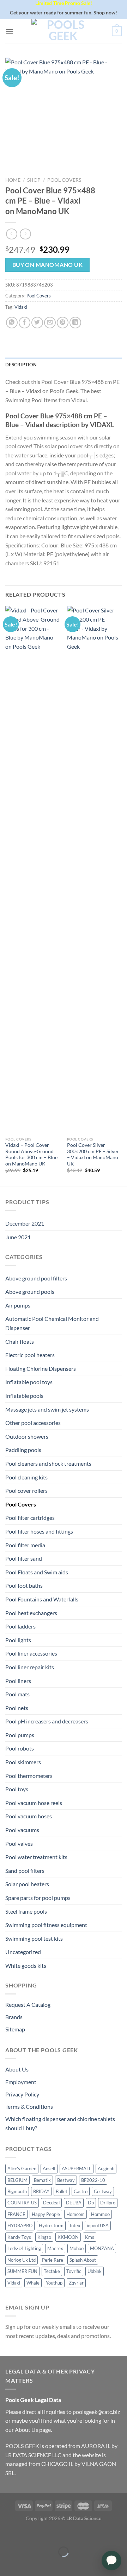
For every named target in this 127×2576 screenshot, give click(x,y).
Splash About (83, 2260)
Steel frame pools (26, 1911)
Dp (91, 2203)
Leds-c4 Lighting (24, 2248)
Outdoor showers (27, 1436)
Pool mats (17, 1694)
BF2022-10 (93, 2180)
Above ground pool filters (36, 1278)
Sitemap (15, 2029)
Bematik (42, 2180)
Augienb (106, 2169)
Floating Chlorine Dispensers (41, 1369)
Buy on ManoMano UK (47, 265)
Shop (34, 180)
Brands (14, 2017)
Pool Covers (64, 180)
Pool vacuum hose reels (34, 1803)
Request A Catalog (28, 2005)
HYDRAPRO (20, 2225)
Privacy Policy (22, 2094)
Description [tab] (21, 365)
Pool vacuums (22, 1830)
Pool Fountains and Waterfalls (42, 1599)
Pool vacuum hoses (29, 1816)
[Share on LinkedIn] (75, 323)
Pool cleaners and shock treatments (48, 1463)
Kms (90, 2237)
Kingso (44, 2237)
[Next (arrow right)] (27, 2564)
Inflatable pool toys (29, 1382)
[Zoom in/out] (27, 2534)
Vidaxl (21, 307)
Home (13, 180)
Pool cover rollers (26, 1491)
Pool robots (20, 1748)
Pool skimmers (23, 1762)
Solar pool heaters (27, 1884)
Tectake (52, 2271)
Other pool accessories (33, 1423)
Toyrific (74, 2271)
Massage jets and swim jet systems (47, 1409)
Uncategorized (23, 1952)
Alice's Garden (22, 2169)
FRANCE (16, 2214)
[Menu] (10, 31)
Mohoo (77, 2248)
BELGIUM (17, 2180)
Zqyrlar (76, 2283)
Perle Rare (53, 2260)
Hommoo (100, 2214)
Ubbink (95, 2271)
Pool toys (17, 1789)
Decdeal (51, 2203)
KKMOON (68, 2237)
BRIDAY (41, 2191)
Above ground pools (30, 1292)
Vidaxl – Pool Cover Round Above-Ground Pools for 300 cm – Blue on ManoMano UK (31, 1154)
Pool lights (18, 1640)
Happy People (46, 2214)
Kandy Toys (19, 2237)
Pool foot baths (24, 1585)
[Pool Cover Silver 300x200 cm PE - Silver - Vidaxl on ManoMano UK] (94, 869)
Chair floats (20, 1341)
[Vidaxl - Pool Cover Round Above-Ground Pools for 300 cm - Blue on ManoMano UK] (33, 869)
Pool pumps (20, 1735)
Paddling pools (23, 1450)
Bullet (62, 2191)
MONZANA (102, 2248)
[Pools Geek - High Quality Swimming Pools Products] (63, 31)
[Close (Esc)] (7, 2534)
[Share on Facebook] (25, 323)
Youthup (54, 2283)
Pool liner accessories (31, 1653)
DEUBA (74, 2203)
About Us (17, 2069)
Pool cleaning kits (26, 1477)
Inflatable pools (24, 1396)
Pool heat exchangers (31, 1613)
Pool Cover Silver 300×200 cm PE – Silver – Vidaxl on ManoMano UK (93, 1154)
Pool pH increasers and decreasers (47, 1721)
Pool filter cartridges (30, 1518)
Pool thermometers (29, 1776)
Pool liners (18, 1681)
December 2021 (25, 1223)
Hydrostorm (51, 2225)
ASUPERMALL (77, 2169)
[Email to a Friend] (50, 323)
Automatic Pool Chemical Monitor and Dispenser (52, 1323)
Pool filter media (25, 1545)
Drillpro (108, 2203)
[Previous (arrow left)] (7, 2564)
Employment (21, 2082)
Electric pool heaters (30, 1355)
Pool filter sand (24, 1558)
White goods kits (26, 1965)
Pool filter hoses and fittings (39, 1531)
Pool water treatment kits (36, 1857)
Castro (81, 2191)
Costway (103, 2191)
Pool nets (17, 1708)
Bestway (66, 2180)
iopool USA (98, 2225)
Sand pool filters (25, 1871)
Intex (75, 2225)
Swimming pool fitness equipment (46, 1925)
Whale (33, 2283)
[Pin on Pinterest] (63, 323)
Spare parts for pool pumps (38, 1898)
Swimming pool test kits (34, 1938)
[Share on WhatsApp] (12, 323)
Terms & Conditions (29, 2106)
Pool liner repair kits (30, 1667)
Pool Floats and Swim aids (37, 1572)
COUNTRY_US (22, 2203)
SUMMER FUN (22, 2271)
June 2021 (18, 1237)
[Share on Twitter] (37, 323)
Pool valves (19, 1843)
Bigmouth (17, 2191)
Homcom (75, 2214)
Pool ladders (20, 1626)
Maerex (55, 2248)
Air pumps (18, 1305)
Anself (49, 2169)
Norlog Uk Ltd (22, 2260)
